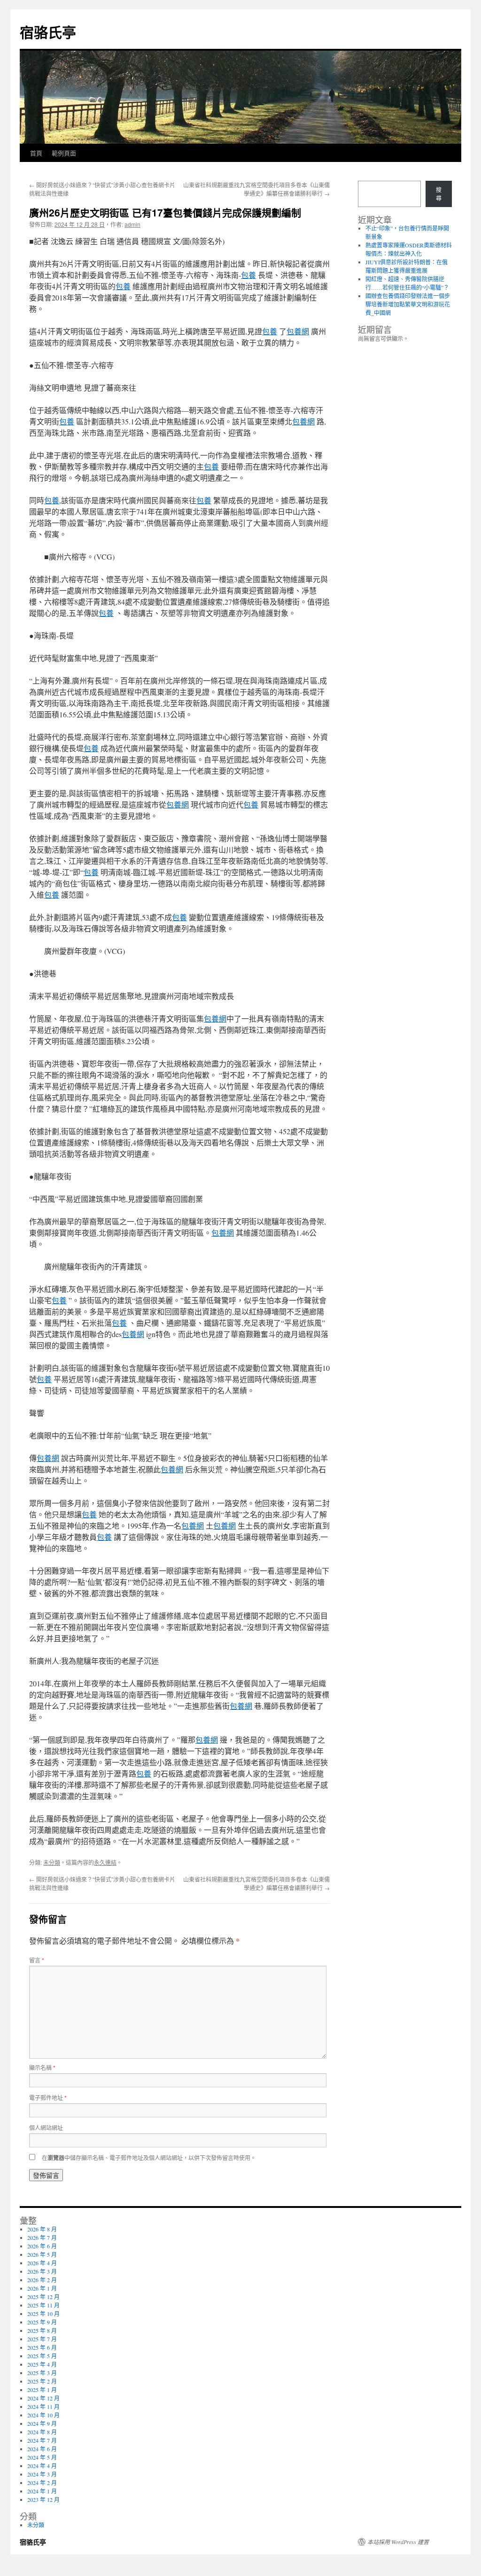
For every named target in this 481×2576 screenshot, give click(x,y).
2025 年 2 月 (42, 2381)
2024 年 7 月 (42, 2440)
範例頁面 (64, 153)
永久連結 (105, 1862)
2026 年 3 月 (42, 2271)
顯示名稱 (42, 2067)
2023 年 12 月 (43, 2499)
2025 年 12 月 (43, 2297)
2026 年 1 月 (42, 2288)
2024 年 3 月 (42, 2474)
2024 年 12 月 (43, 2398)
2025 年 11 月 (43, 2305)
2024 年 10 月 (43, 2415)
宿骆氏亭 (48, 32)
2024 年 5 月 (42, 2457)
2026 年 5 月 (42, 2254)
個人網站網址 (46, 2127)
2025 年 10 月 (43, 2314)
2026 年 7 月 (42, 2238)
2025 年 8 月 (42, 2330)
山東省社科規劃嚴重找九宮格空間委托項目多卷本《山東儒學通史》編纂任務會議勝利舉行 (256, 189)
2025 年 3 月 (42, 2373)
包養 (248, 275)
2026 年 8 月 (42, 2229)
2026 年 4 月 (42, 2263)
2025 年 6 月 (42, 2347)
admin (132, 224)
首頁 (36, 153)
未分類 (52, 1862)
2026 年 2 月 (42, 2280)
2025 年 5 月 (42, 2356)
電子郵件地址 (48, 2097)
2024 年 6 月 (42, 2449)
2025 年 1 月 (42, 2390)
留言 (37, 1960)
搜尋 (439, 194)
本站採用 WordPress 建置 (398, 2542)
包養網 (298, 331)
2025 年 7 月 (42, 2339)
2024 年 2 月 (42, 2483)
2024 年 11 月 (43, 2407)
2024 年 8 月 (42, 2432)
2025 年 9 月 (42, 2322)
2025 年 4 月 (42, 2364)
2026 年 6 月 (42, 2246)
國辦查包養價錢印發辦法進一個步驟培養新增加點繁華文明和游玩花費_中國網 (408, 304)
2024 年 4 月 (42, 2466)
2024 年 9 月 (42, 2423)
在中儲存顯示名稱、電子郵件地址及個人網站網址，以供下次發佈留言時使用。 (149, 2157)
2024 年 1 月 (42, 2491)
